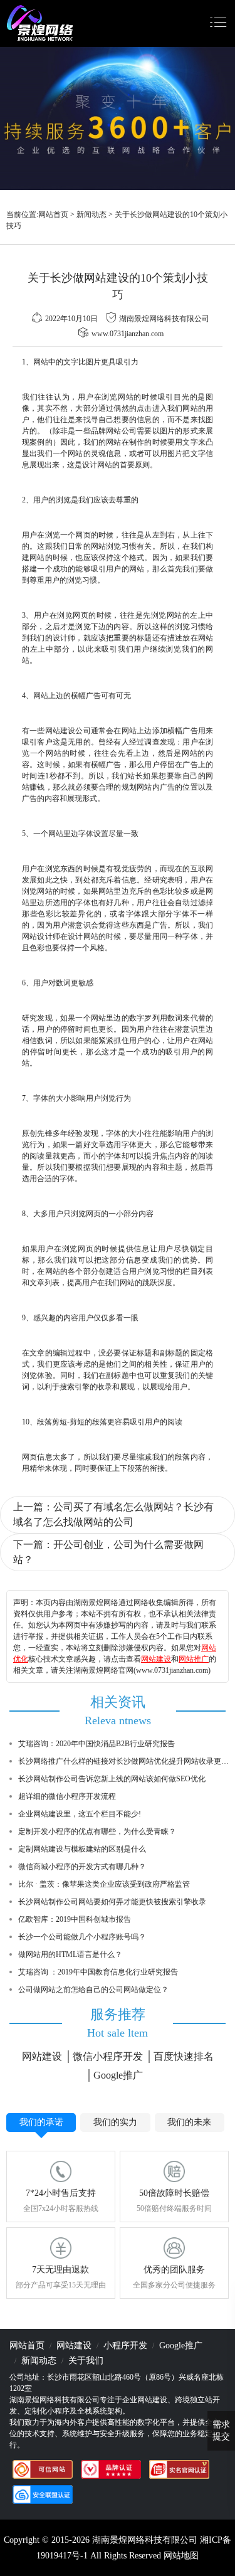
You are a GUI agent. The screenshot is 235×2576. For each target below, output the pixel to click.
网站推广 (194, 1659)
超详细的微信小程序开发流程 (67, 1796)
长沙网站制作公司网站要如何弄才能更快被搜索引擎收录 (112, 1902)
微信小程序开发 (108, 2056)
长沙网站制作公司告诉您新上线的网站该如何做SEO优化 (112, 1779)
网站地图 (181, 2556)
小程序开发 (125, 2345)
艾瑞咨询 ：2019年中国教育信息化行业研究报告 (98, 1972)
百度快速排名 (184, 2056)
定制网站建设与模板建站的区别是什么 (82, 1849)
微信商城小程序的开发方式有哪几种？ (82, 1867)
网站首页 (53, 215)
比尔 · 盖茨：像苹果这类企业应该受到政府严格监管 (104, 1884)
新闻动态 (91, 215)
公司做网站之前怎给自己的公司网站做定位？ (93, 1990)
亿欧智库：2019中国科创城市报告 (75, 1919)
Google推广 (118, 2075)
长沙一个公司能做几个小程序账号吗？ (82, 1937)
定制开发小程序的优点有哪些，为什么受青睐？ (97, 1831)
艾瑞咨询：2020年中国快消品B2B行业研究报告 (97, 1744)
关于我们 (86, 2361)
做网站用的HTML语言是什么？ (70, 1954)
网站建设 (156, 1659)
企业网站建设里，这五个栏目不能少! (80, 1814)
